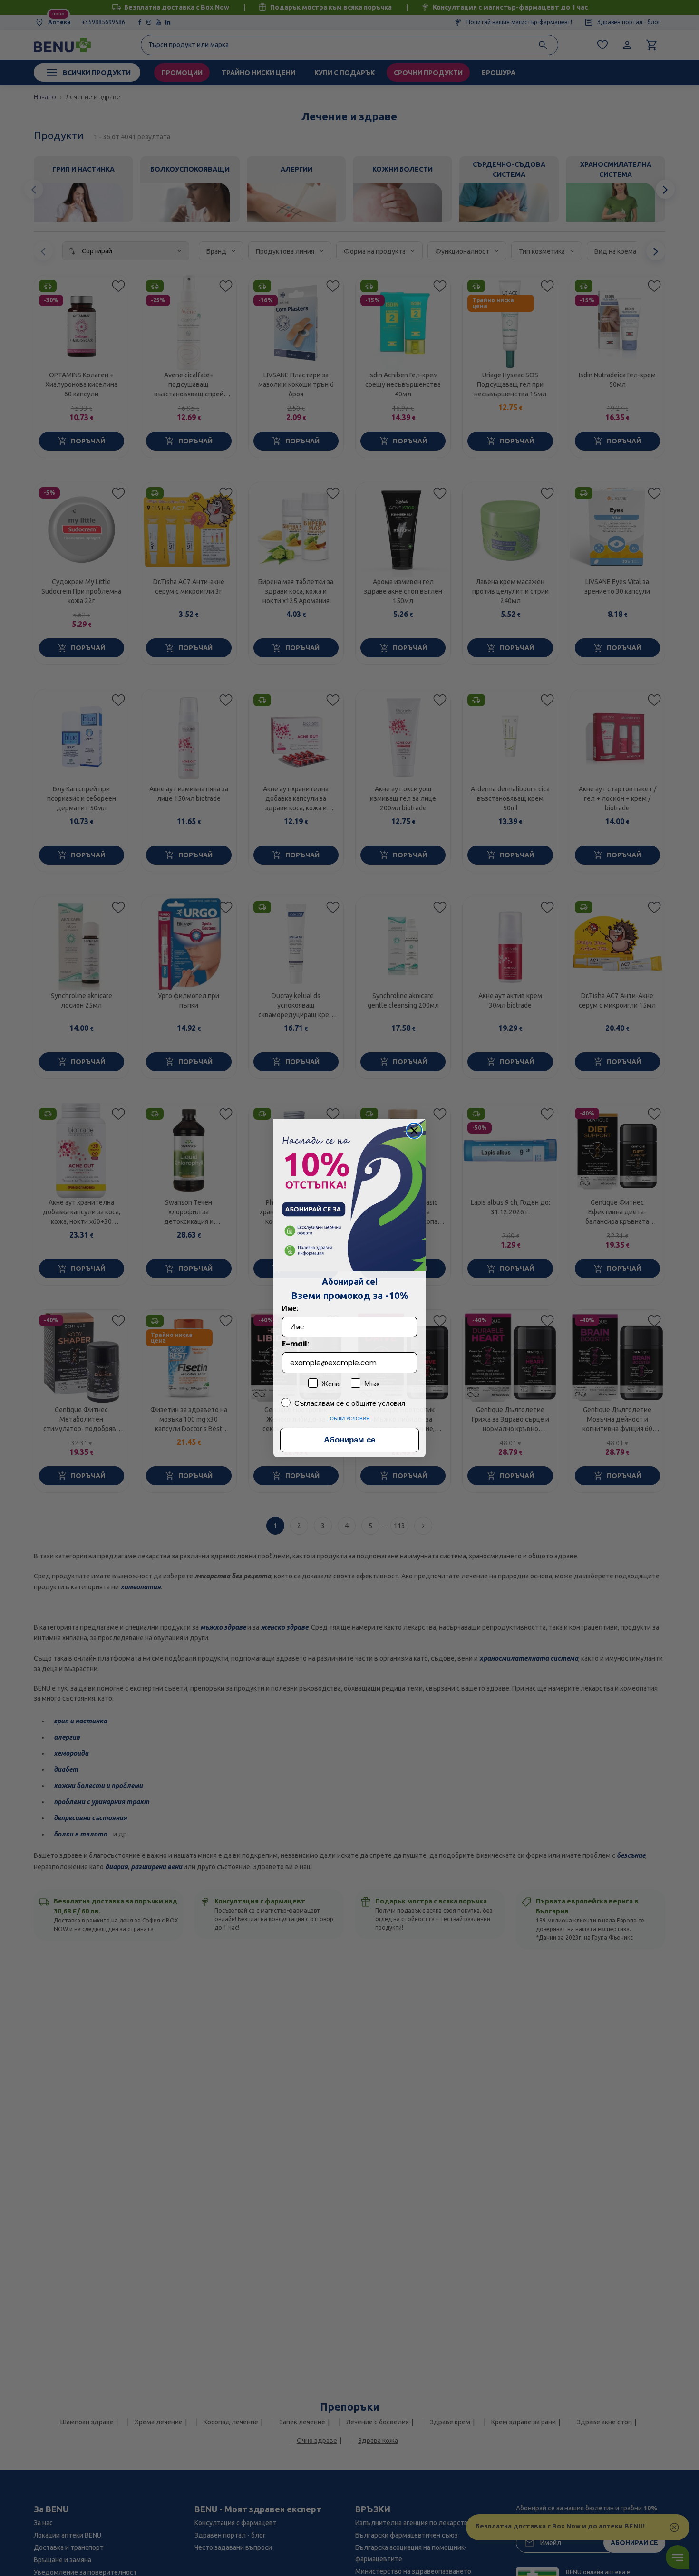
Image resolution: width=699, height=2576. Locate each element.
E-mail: (296, 1344)
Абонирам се (349, 1440)
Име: (290, 1308)
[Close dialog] (414, 1131)
